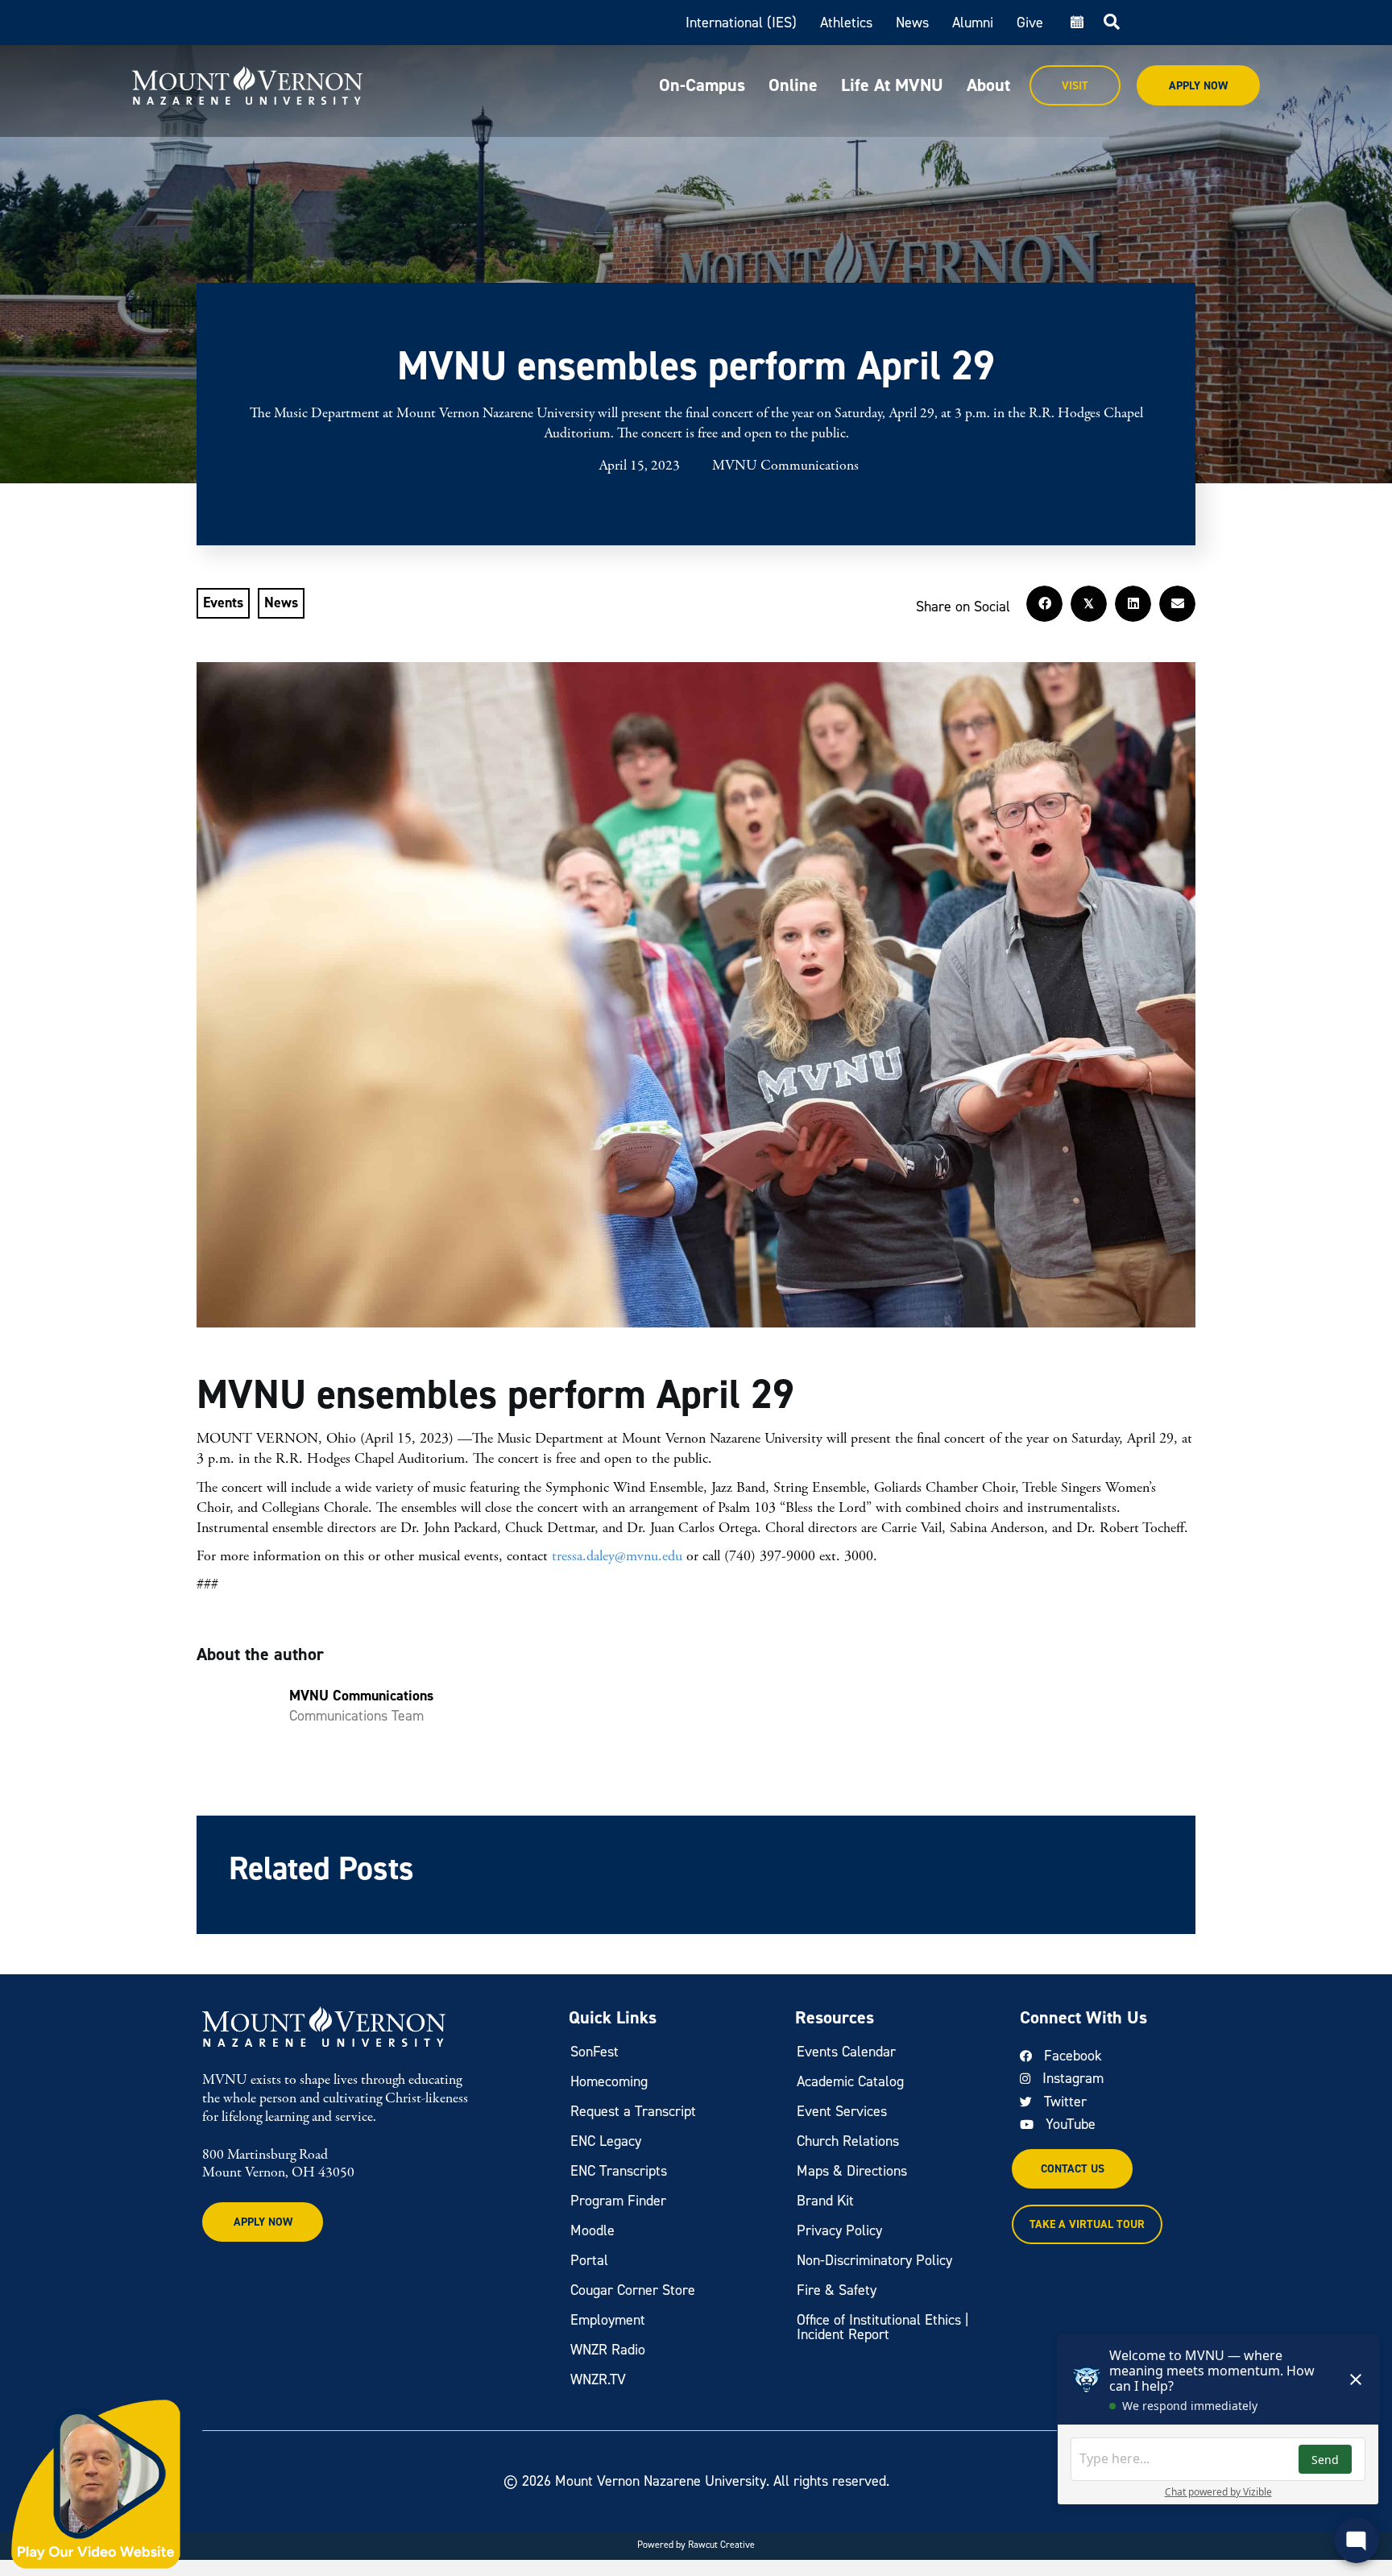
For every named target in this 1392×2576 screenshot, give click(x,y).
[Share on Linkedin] (1133, 604)
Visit (1075, 86)
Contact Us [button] (1073, 2169)
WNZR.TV (598, 2379)
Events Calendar (846, 2052)
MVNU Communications (785, 466)
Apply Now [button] (263, 2222)
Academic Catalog (850, 2081)
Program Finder (618, 2201)
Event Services (842, 2111)
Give (1030, 23)
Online (793, 85)
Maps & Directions (852, 2171)
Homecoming (609, 2081)
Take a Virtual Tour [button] (1087, 2224)
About (988, 85)
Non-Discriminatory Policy (874, 2260)
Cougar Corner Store (633, 2290)
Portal (589, 2260)
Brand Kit (825, 2201)
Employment (608, 2320)
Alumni (973, 23)
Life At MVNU (892, 85)
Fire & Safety (837, 2290)
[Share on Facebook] (1044, 604)
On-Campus (702, 85)
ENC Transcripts (619, 2171)
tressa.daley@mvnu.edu (619, 1556)
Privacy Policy (839, 2230)
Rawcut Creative (721, 2545)
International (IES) (741, 23)
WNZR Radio (608, 2350)
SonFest (594, 2052)
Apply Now (1198, 86)
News (912, 23)
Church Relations (848, 2141)
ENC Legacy (606, 2141)
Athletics (846, 23)
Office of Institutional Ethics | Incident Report (883, 2327)
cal (1075, 23)
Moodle (592, 2230)
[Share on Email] (1177, 604)
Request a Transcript (633, 2111)
